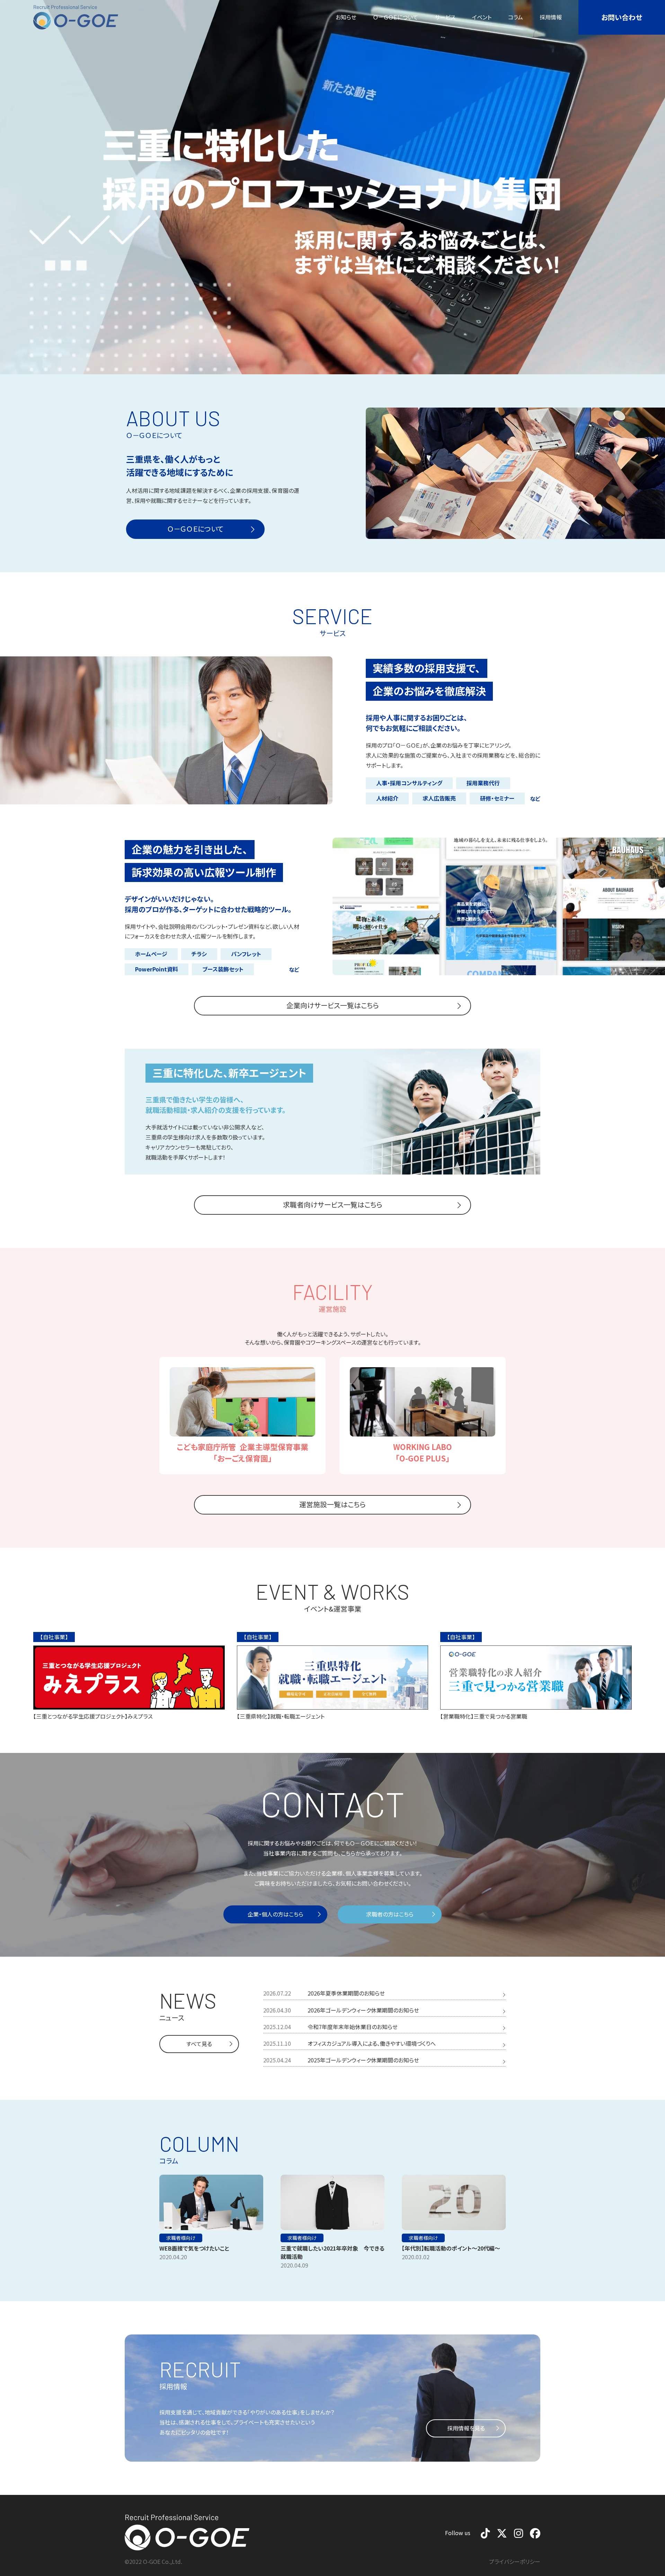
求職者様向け (181, 2238)
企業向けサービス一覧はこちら (333, 1005)
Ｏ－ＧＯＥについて (195, 529)
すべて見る (199, 2044)
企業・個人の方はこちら (276, 1914)
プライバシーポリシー (515, 2561)
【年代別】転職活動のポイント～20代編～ (451, 2248)
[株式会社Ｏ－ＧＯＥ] (76, 17)
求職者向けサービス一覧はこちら (333, 1204)
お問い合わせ (622, 17)
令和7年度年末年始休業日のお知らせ (353, 2027)
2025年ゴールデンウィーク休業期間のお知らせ (363, 2060)
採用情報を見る (466, 2428)
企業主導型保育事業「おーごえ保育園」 (243, 1452)
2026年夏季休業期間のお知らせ (346, 1993)
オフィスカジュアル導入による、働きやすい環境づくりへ (372, 2043)
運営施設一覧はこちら (332, 1504)
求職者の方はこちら (390, 1914)
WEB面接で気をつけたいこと (194, 2248)
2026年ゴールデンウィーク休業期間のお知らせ (363, 2010)
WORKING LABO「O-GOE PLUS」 (423, 1452)
